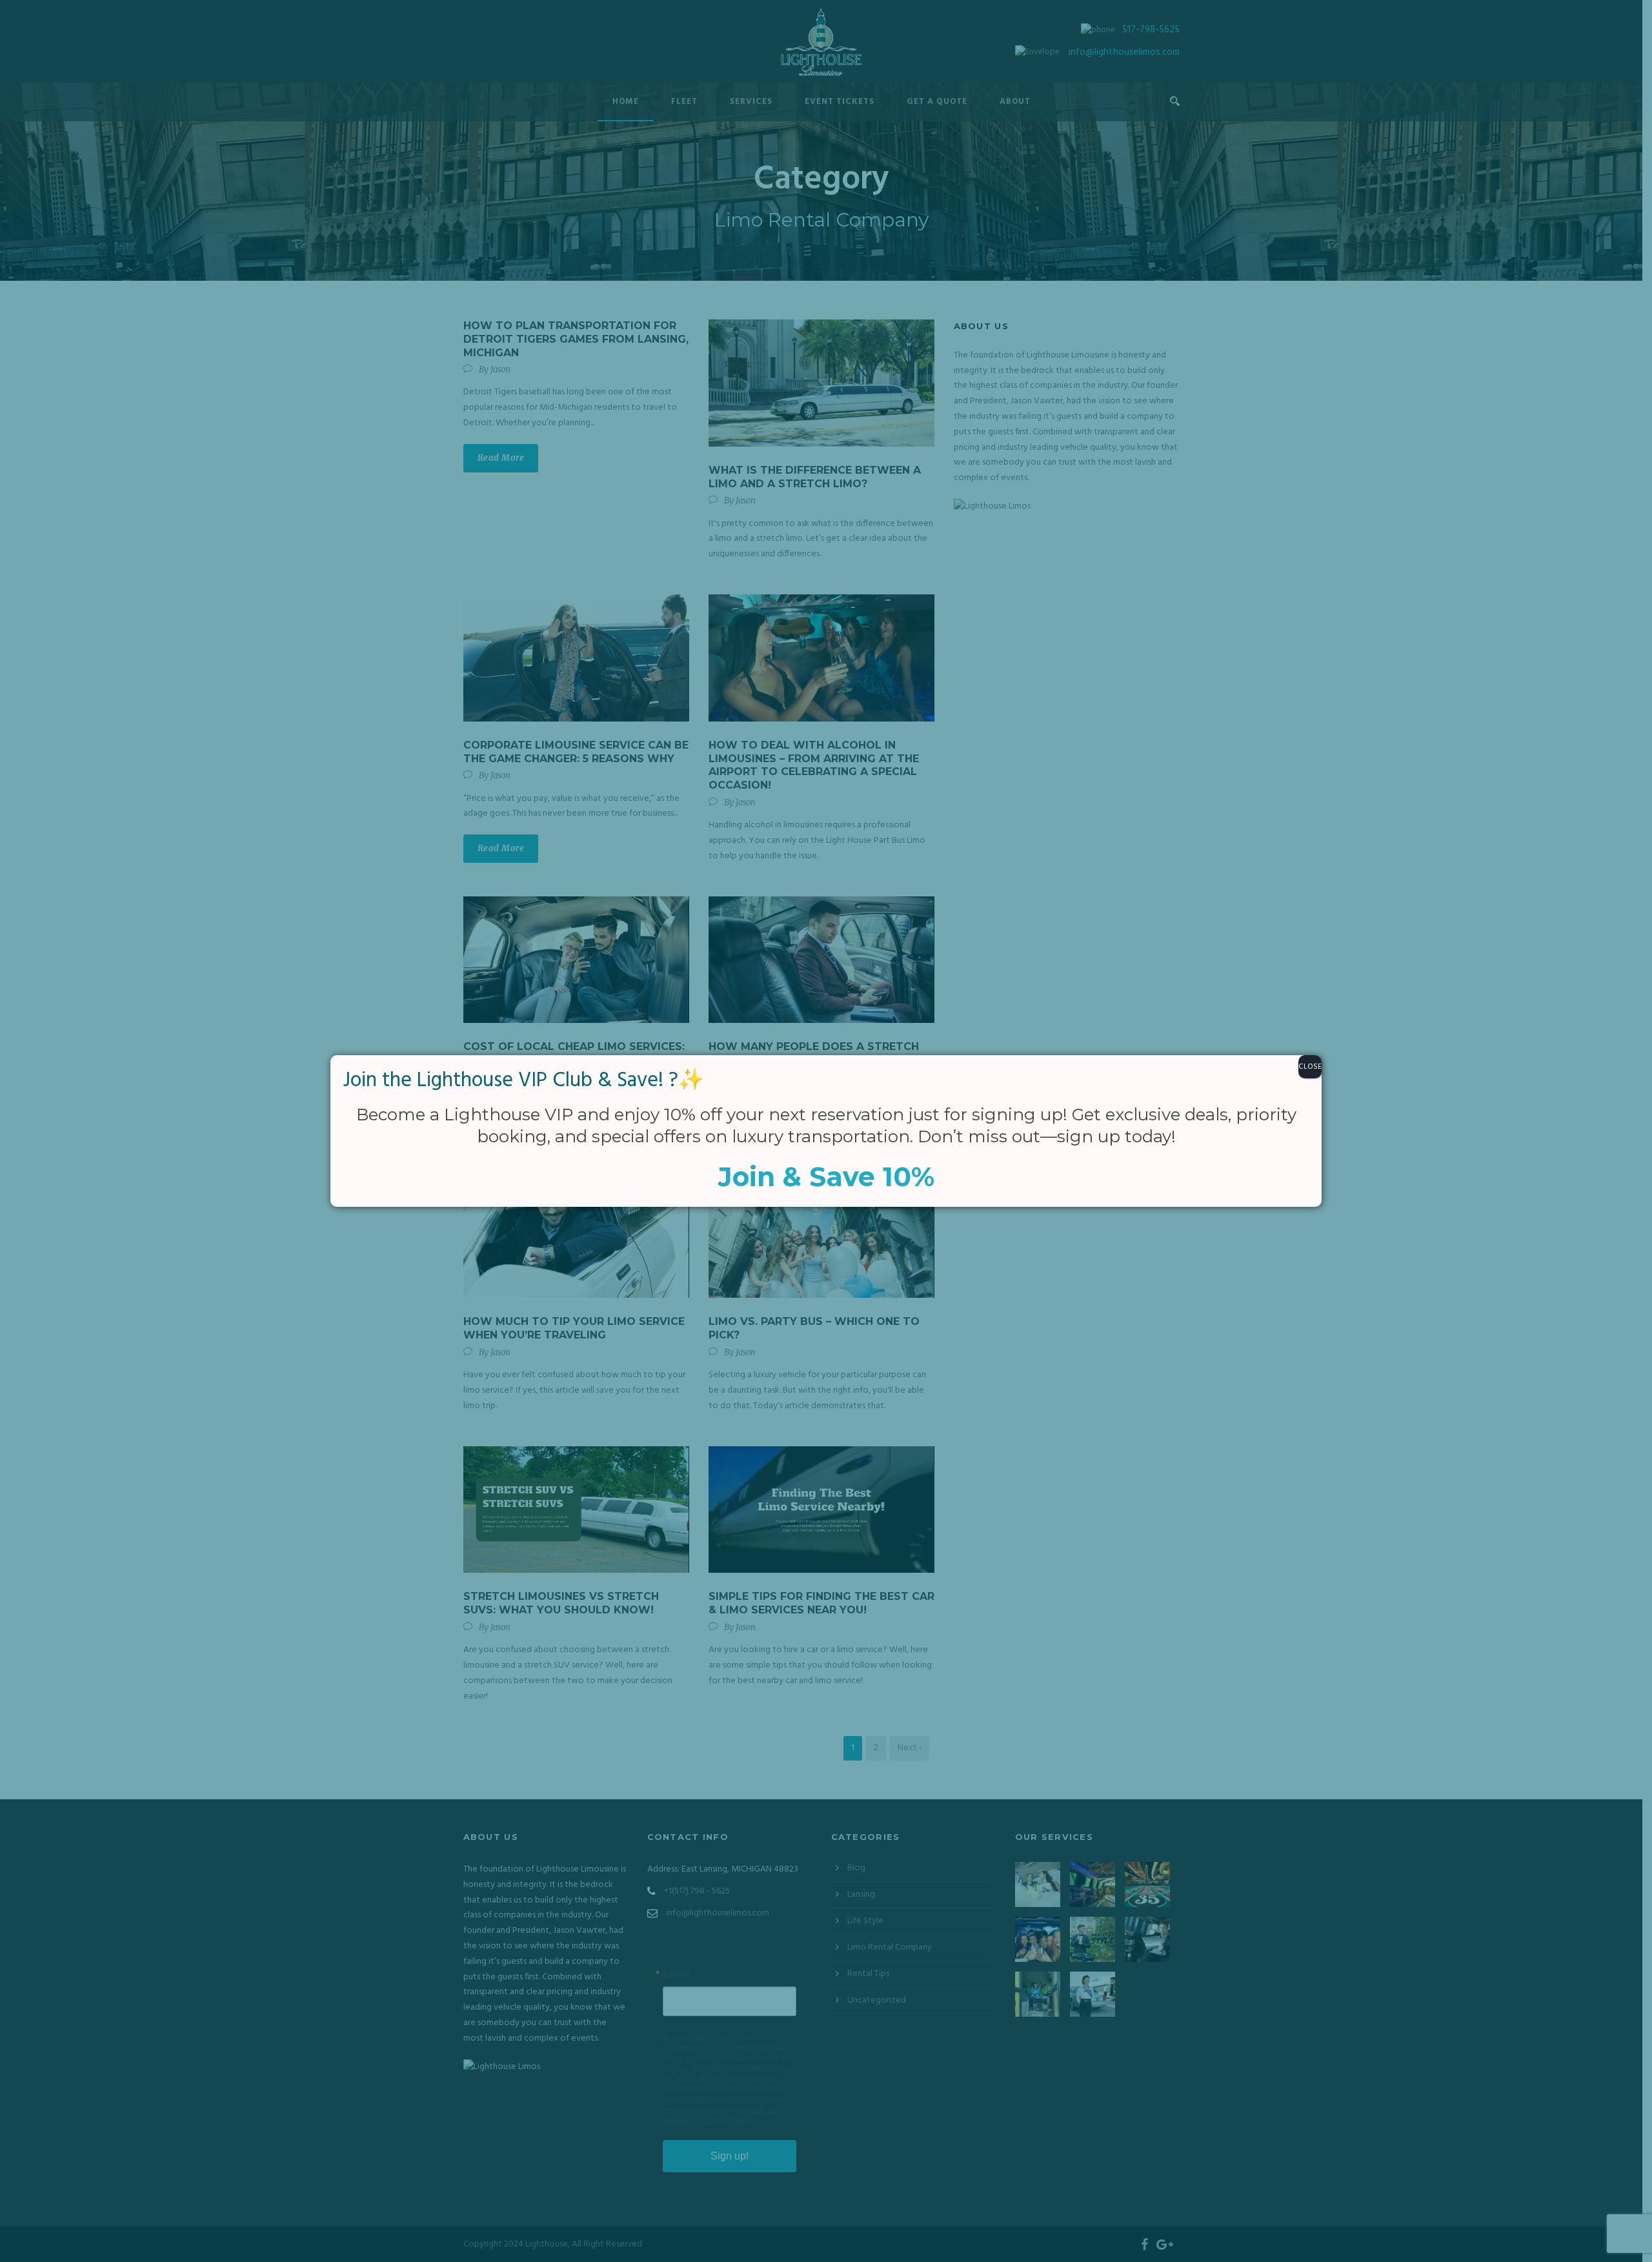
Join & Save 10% (826, 1176)
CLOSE (1310, 1067)
